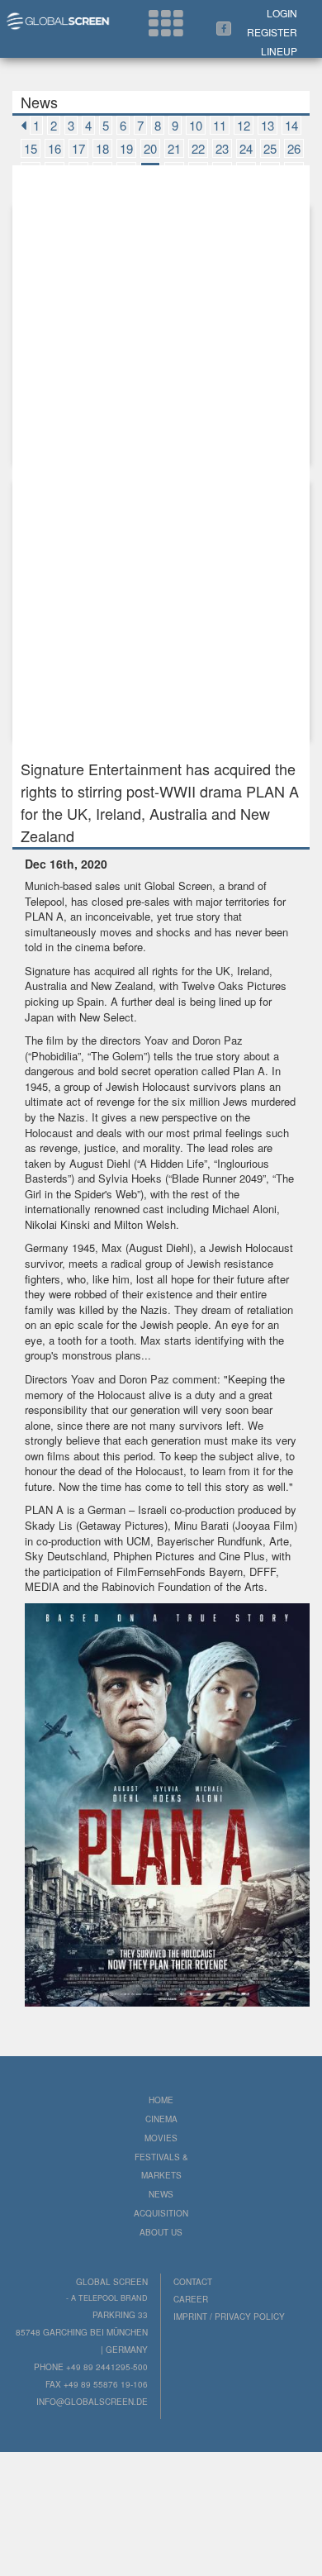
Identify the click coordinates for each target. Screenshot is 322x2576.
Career (191, 2299)
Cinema (161, 2119)
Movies (161, 2138)
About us (161, 2232)
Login (282, 13)
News (161, 2194)
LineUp (279, 51)
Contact (193, 2282)
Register (272, 32)
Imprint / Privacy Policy (229, 2316)
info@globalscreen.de (92, 2402)
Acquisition (161, 2213)
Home (161, 2100)
